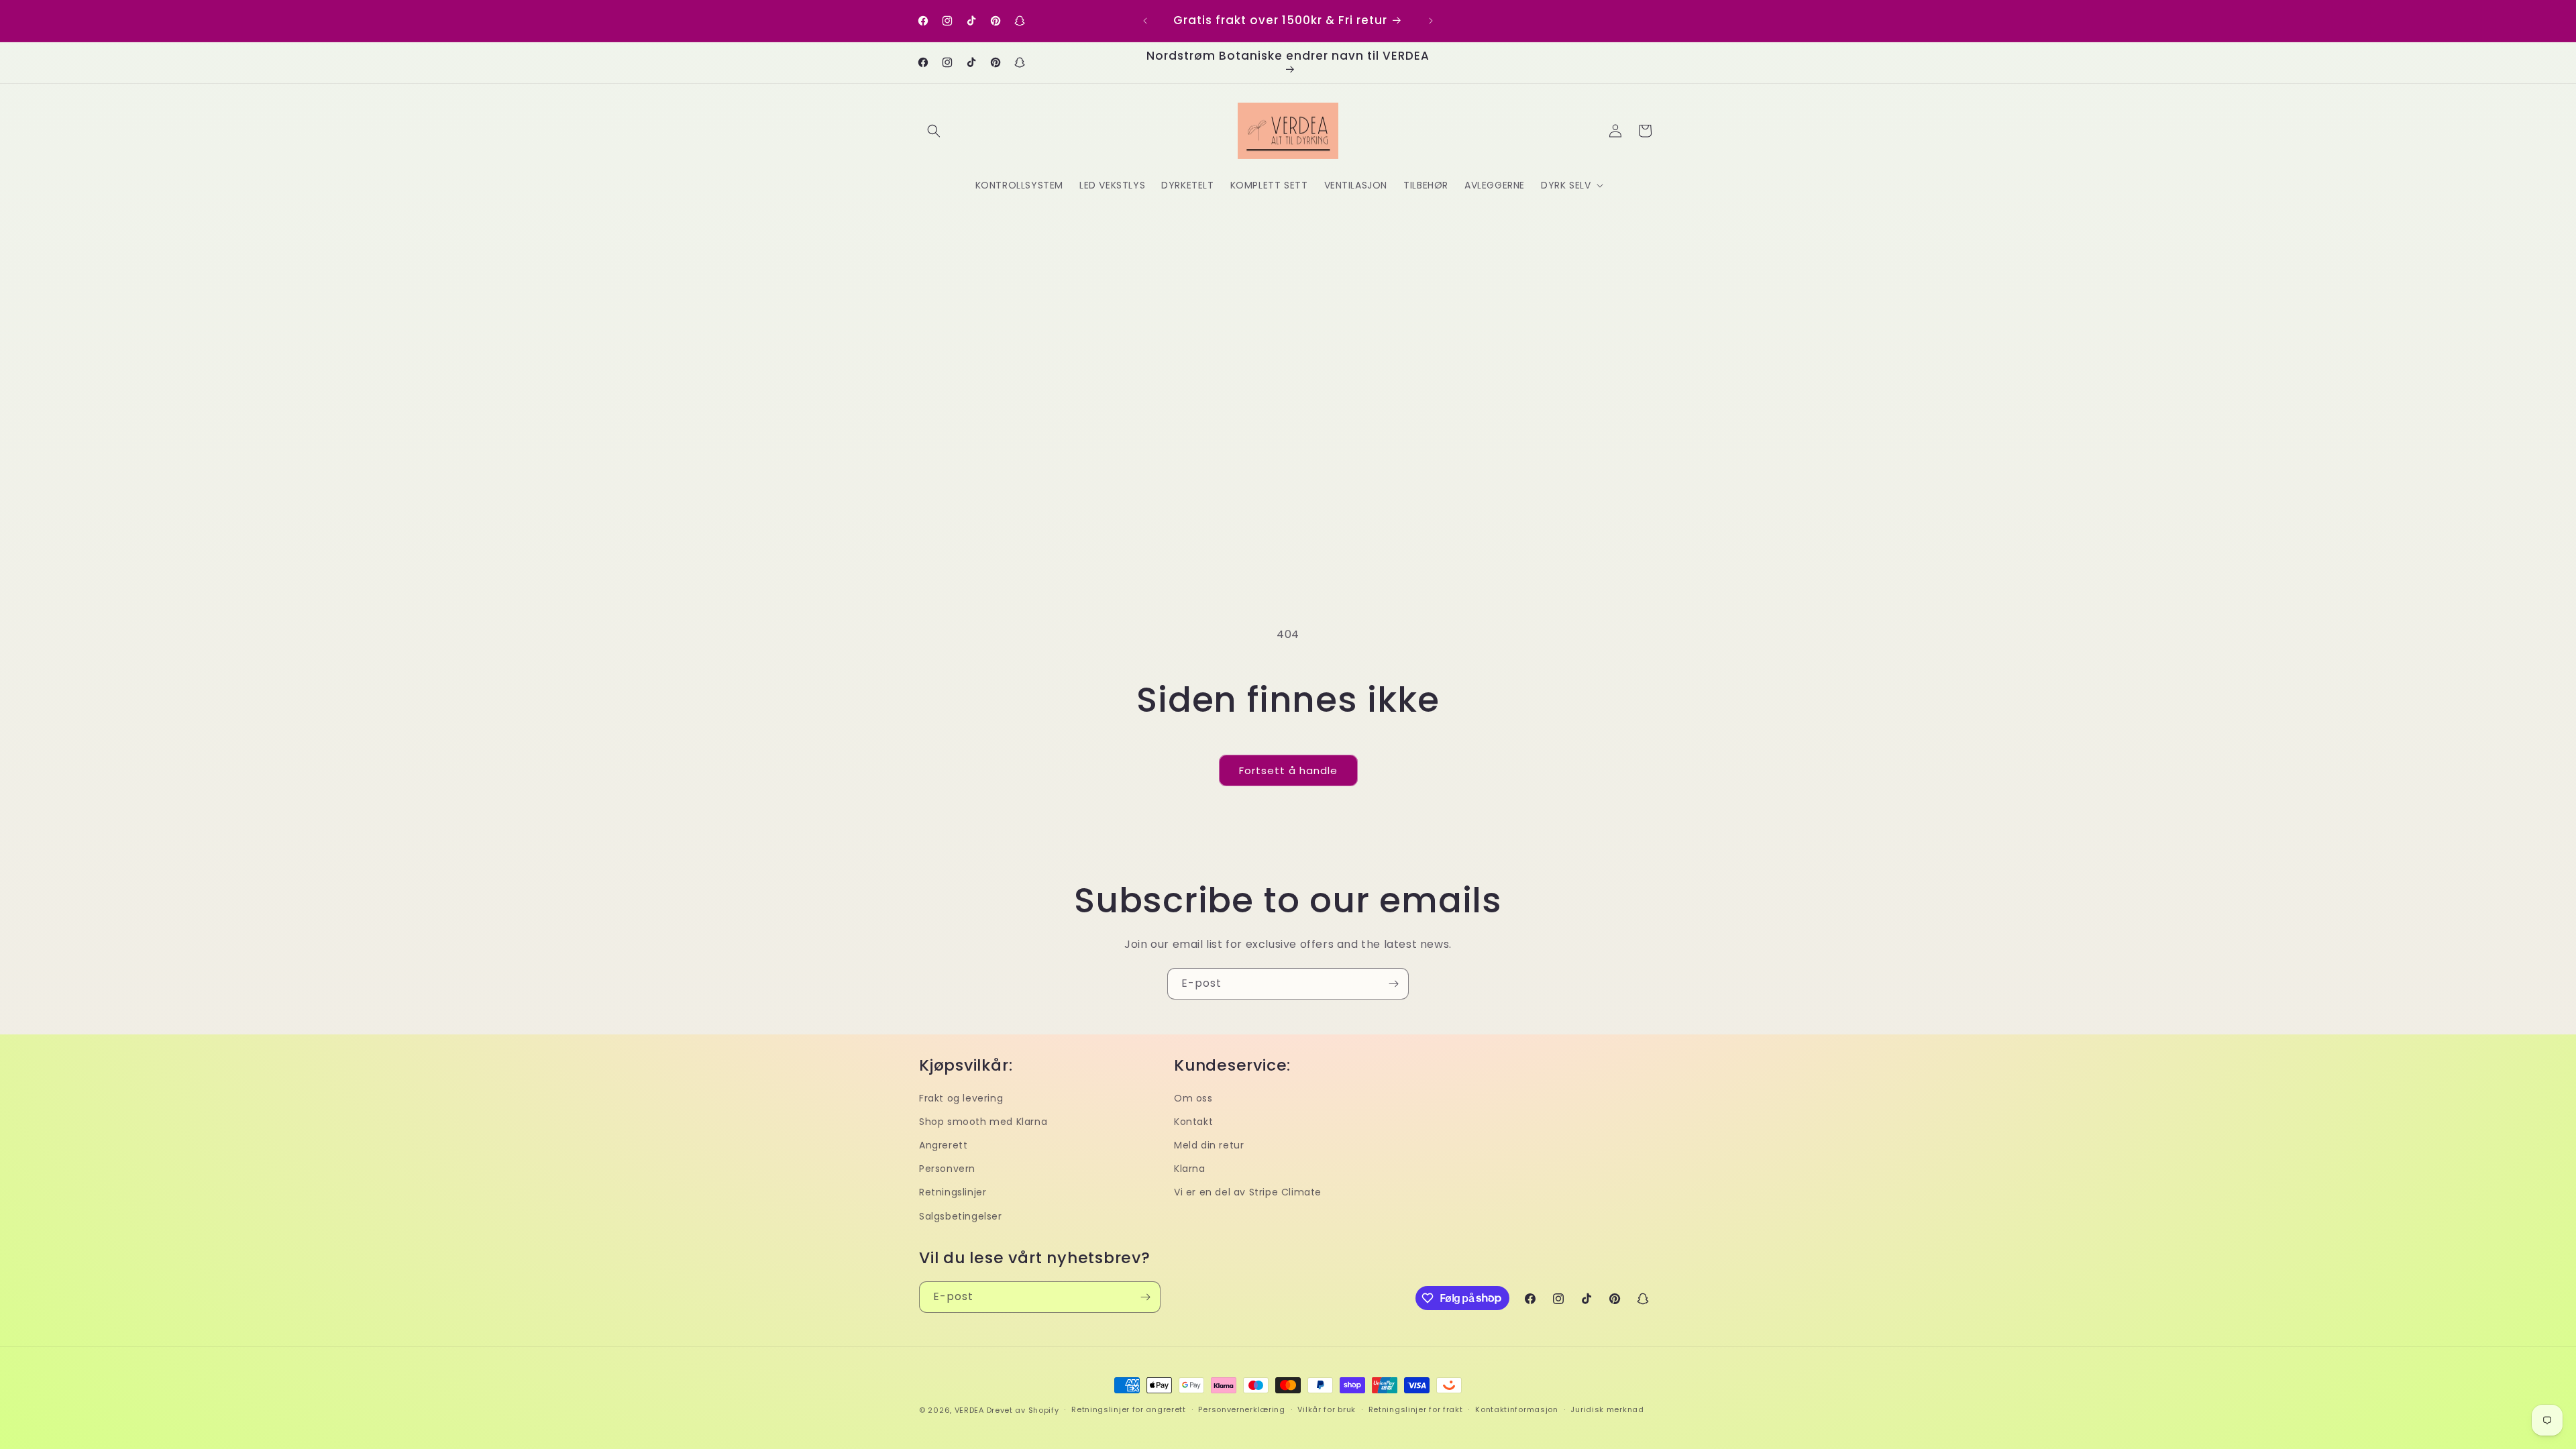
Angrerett (943, 1145)
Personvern (947, 1169)
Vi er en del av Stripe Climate (1248, 1192)
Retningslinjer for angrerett (1129, 1409)
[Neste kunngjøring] (1431, 21)
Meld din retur (1209, 1145)
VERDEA (969, 1410)
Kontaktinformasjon (1517, 1409)
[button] (934, 131)
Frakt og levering (961, 1098)
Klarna (1190, 1169)
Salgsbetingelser (961, 1216)
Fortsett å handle (1288, 770)
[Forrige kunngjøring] (1145, 21)
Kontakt (1193, 1122)
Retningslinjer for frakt (1416, 1409)
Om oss (1193, 1098)
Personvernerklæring (1241, 1409)
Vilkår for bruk (1327, 1409)
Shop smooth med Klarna (983, 1122)
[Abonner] (1393, 984)
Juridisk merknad (1607, 1409)
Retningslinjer (953, 1192)
